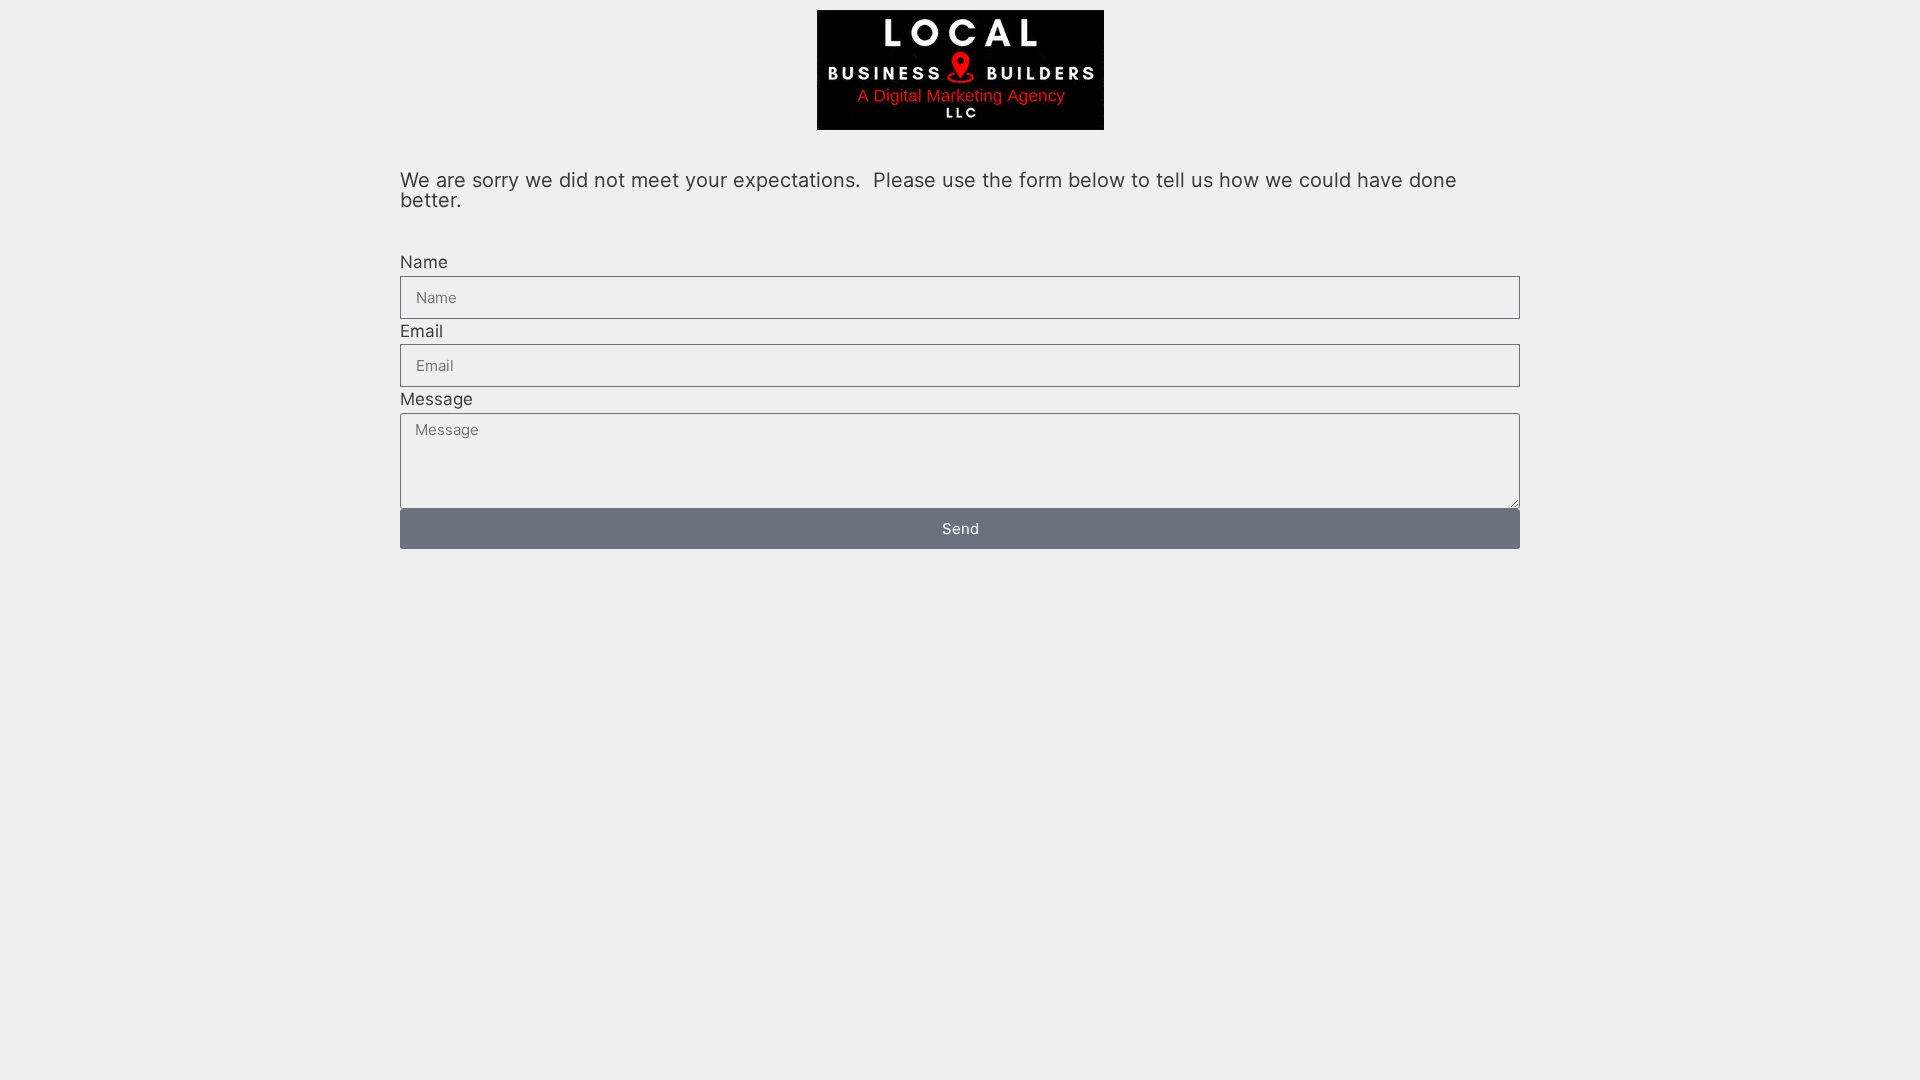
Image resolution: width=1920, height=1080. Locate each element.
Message (436, 399)
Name (424, 262)
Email (421, 331)
